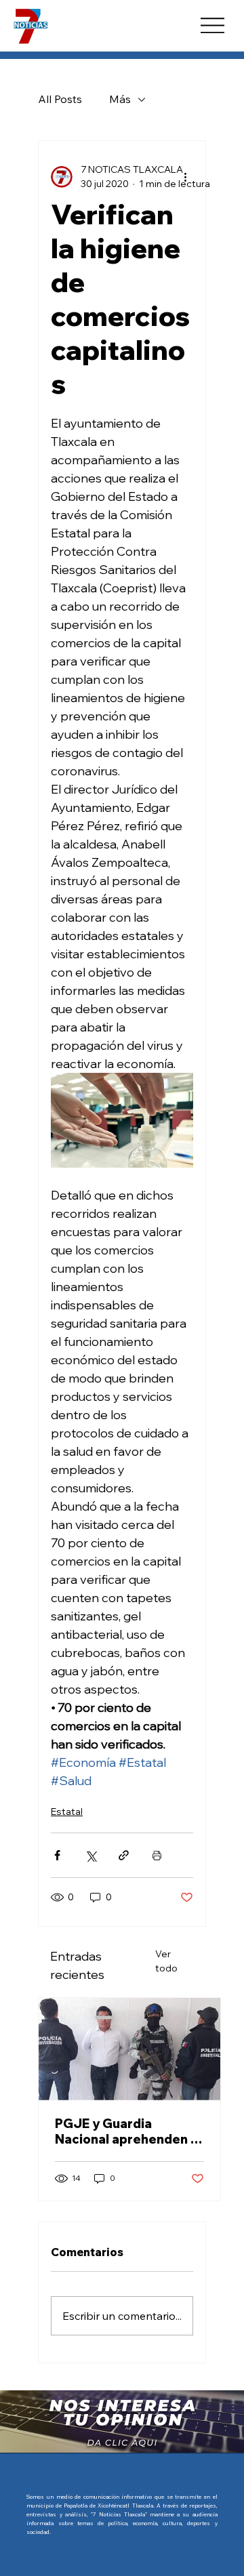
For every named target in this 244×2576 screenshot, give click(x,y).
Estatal (67, 1812)
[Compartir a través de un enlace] (124, 1855)
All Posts (60, 99)
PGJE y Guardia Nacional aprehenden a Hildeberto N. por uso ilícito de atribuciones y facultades (127, 2131)
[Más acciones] (185, 177)
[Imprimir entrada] (157, 1855)
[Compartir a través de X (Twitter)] (90, 1855)
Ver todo (166, 1961)
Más (120, 99)
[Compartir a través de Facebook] (57, 1855)
